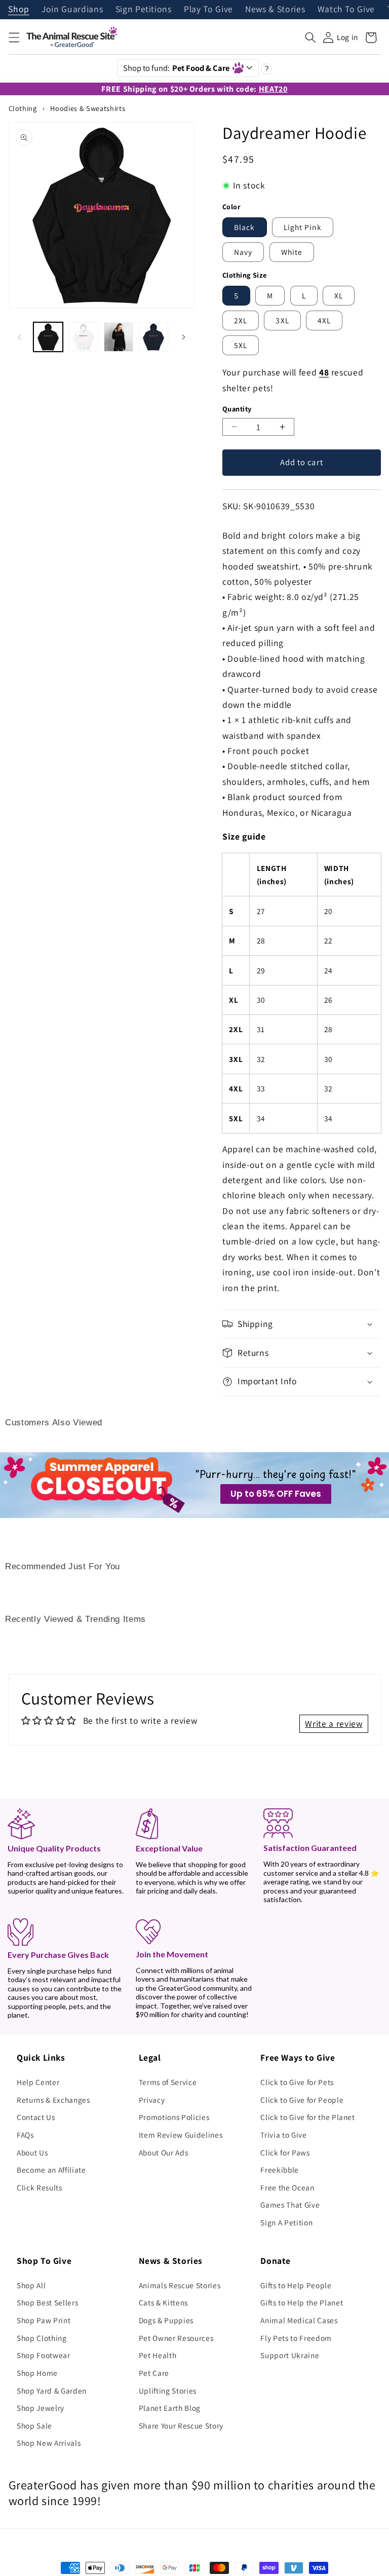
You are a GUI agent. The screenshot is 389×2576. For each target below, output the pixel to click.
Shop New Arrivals (49, 2443)
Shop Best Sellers (47, 2302)
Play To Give (208, 10)
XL (339, 295)
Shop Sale (34, 2426)
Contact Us (36, 2117)
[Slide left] (20, 337)
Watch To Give (346, 10)
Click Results (40, 2187)
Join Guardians (72, 10)
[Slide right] (183, 337)
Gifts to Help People (296, 2285)
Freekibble (280, 2170)
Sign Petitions (144, 10)
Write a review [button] (334, 1723)
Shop (19, 10)
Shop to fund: (177, 68)
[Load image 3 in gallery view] (119, 337)
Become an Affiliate (51, 2170)
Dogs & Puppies (166, 2320)
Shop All (31, 2285)
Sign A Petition (286, 2222)
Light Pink (303, 227)
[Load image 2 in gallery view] (83, 337)
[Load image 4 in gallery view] (153, 337)
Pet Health (158, 2355)
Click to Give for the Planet (307, 2117)
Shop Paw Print (44, 2320)
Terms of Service (168, 2082)
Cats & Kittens (163, 2302)
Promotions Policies (174, 2117)
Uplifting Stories (168, 2391)
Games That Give (290, 2205)
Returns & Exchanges (53, 2100)
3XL (282, 320)
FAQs (25, 2135)
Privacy (152, 2100)
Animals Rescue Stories (180, 2285)
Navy (243, 252)
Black (245, 227)
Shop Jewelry (41, 2408)
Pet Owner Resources (176, 2338)
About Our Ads (164, 2152)
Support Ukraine (290, 2355)
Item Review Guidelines (181, 2135)
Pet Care (154, 2373)
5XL (241, 345)
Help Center (38, 2082)
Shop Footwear (44, 2355)
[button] (14, 37)
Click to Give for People (302, 2100)
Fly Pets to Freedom (296, 2338)
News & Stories (275, 10)
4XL (324, 320)
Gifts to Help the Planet (302, 2302)
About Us (32, 2152)
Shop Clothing (42, 2338)
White (292, 252)
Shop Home (37, 2373)
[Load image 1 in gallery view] (48, 337)
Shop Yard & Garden (52, 2391)
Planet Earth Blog (170, 2408)
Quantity (237, 409)
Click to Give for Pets (297, 2082)
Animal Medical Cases (299, 2320)
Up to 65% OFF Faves (276, 1494)
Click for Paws (285, 2152)
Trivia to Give (283, 2135)
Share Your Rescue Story (181, 2426)
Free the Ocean (287, 2187)
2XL (241, 320)
